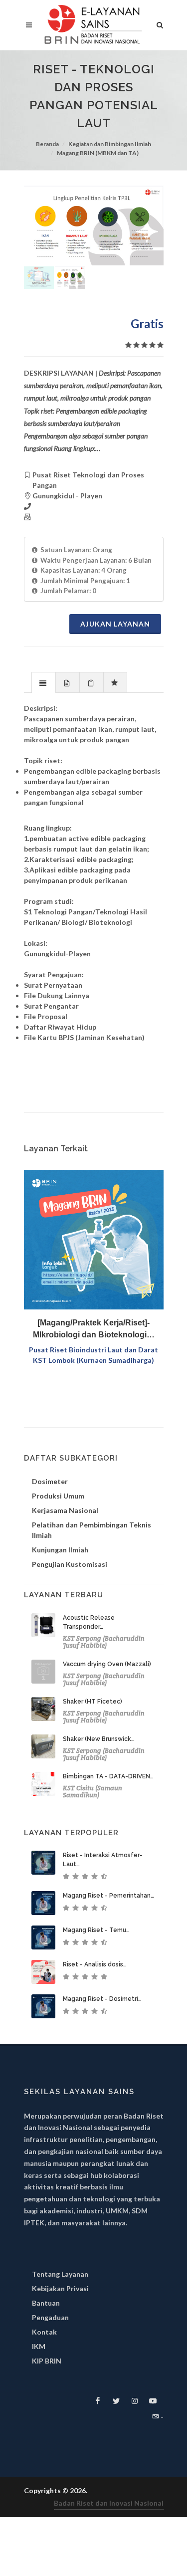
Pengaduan (50, 2317)
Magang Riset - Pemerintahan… (108, 1896)
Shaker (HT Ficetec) (93, 1702)
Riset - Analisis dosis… (95, 1964)
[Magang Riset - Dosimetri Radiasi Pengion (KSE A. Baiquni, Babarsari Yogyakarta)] (43, 2006)
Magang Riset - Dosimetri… (102, 1999)
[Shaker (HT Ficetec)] (43, 1709)
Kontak (44, 2332)
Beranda (47, 144)
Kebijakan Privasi (60, 2288)
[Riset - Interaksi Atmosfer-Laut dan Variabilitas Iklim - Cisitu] (43, 1863)
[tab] (44, 682)
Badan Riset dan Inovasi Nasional (109, 2503)
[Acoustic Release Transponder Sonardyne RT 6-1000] (43, 1625)
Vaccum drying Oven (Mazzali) (107, 1664)
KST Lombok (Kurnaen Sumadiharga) (93, 1360)
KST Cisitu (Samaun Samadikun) (93, 1792)
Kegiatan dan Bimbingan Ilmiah (110, 144)
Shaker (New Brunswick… (99, 1739)
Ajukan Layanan (115, 624)
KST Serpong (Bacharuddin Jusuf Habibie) (104, 1642)
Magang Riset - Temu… (96, 1930)
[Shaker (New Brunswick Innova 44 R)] (43, 1746)
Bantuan (46, 2303)
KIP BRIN (47, 2361)
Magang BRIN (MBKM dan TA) (98, 153)
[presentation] (44, 683)
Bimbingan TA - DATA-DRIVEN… (108, 1776)
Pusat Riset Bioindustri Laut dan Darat (93, 1350)
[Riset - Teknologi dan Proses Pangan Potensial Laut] (94, 225)
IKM (39, 2346)
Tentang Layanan (60, 2274)
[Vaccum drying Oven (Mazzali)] (43, 1672)
